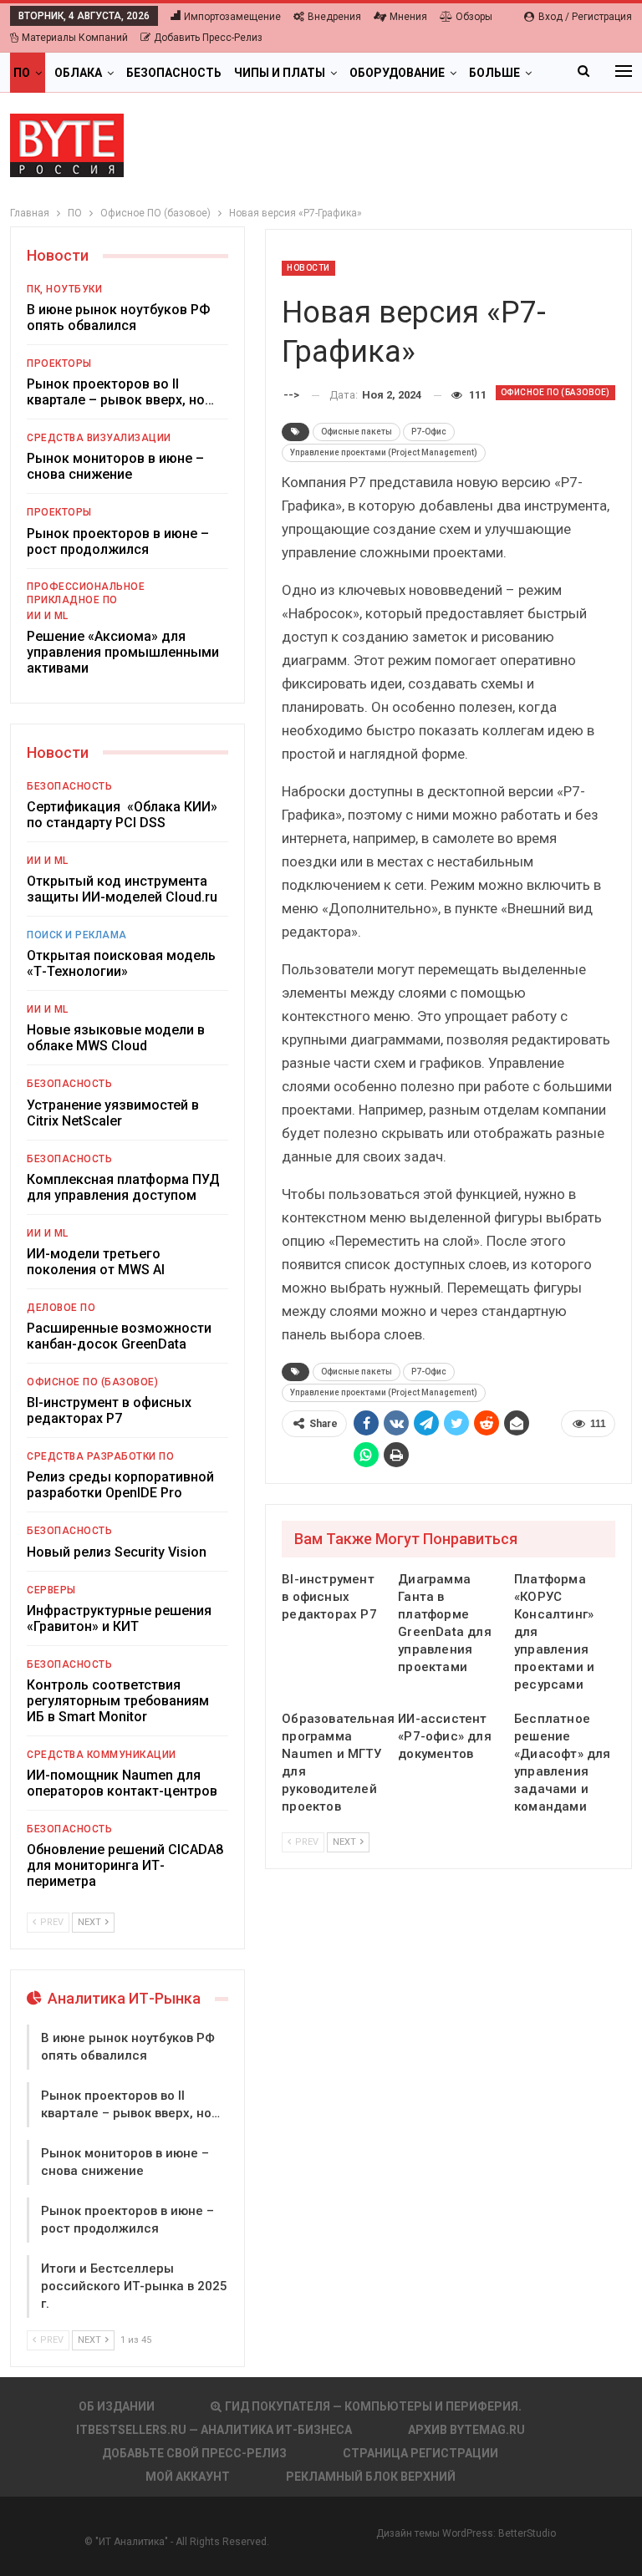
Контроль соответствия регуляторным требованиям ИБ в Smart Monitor (118, 1701)
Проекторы (59, 363)
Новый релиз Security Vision (117, 1552)
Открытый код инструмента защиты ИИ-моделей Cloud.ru (122, 889)
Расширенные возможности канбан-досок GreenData (119, 1336)
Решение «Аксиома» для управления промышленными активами (123, 652)
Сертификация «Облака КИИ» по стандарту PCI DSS (122, 815)
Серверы (51, 1590)
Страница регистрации (420, 2453)
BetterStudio (527, 2533)
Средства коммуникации (102, 1755)
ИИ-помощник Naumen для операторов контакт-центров (122, 1783)
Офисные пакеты (357, 432)
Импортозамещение (232, 17)
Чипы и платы (280, 73)
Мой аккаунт (188, 2477)
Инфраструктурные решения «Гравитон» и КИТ (119, 1618)
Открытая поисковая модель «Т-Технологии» (121, 963)
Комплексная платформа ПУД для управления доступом (123, 1187)
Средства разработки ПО (100, 1456)
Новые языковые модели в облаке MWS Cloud (116, 1038)
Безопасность (174, 73)
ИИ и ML (48, 616)
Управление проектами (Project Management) (384, 452)
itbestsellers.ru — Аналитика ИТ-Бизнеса (214, 2430)
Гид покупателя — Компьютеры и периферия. (373, 2406)
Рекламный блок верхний (371, 2477)
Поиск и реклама (77, 935)
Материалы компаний (75, 38)
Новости (308, 268)
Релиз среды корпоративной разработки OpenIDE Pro (120, 1485)
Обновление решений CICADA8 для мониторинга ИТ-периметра (125, 1865)
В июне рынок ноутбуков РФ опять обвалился (118, 318)
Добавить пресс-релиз (208, 38)
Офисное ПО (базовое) (555, 392)
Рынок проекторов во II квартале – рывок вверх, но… (120, 392)
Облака (78, 73)
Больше (494, 73)
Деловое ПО (61, 1308)
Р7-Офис (429, 432)
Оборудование (397, 73)
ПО (22, 73)
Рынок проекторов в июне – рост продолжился (118, 541)
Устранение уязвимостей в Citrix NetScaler (113, 1113)
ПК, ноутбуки (64, 289)
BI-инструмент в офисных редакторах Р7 (109, 1410)
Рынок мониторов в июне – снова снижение (115, 466)
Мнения (408, 17)
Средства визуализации (99, 438)
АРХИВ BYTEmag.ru (466, 2430)
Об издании (117, 2406)
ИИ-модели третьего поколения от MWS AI (96, 1262)
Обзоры (474, 17)
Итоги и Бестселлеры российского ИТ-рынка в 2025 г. (134, 2286)
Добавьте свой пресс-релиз (194, 2453)
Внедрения (334, 17)
